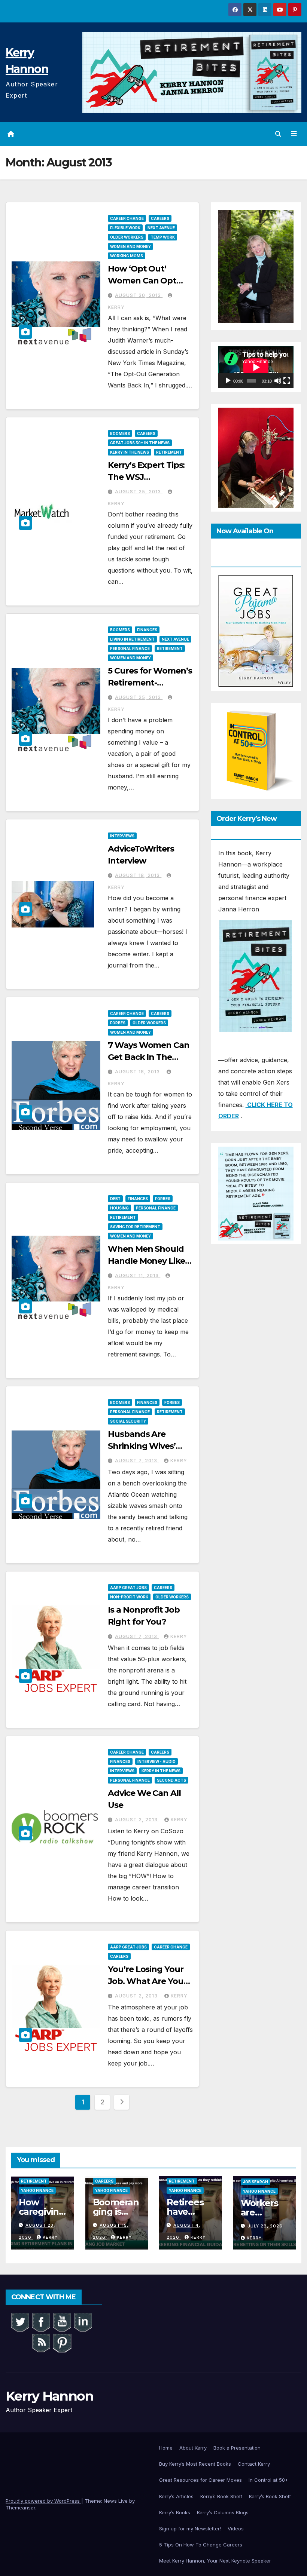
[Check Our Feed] (41, 2342)
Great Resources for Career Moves (200, 2480)
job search (256, 2182)
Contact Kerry (254, 2464)
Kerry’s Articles (176, 2496)
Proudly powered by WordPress (43, 2501)
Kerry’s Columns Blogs (223, 2512)
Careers (160, 218)
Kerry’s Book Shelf (221, 2496)
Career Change (127, 218)
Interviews (122, 836)
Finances (147, 630)
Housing (119, 1208)
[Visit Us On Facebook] (41, 2322)
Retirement (169, 452)
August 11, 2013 (138, 1275)
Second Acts (171, 1780)
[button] (278, 134)
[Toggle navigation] (294, 134)
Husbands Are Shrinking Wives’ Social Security (142, 1446)
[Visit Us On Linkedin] (83, 2322)
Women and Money (130, 246)
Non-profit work (129, 1597)
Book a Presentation (237, 2448)
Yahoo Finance (37, 2190)
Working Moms (127, 256)
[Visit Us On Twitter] (20, 2322)
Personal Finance (130, 648)
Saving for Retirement (135, 1227)
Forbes (118, 1023)
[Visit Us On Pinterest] (62, 2342)
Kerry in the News (130, 452)
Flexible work (125, 228)
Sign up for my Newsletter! (190, 2529)
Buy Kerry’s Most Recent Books (195, 2464)
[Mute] (278, 381)
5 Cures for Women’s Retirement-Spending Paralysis (150, 683)
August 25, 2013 (139, 492)
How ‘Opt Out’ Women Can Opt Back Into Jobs (142, 281)
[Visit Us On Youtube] (62, 2322)
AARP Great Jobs (128, 1588)
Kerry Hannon (50, 2396)
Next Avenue (161, 228)
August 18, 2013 (138, 875)
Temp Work (163, 237)
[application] (256, 367)
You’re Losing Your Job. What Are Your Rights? (147, 1981)
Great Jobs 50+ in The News (140, 443)
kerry (179, 1461)
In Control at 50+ (268, 2480)
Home (166, 2448)
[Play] (228, 381)
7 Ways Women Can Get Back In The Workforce (148, 1057)
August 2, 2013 (137, 1820)
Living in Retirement (132, 639)
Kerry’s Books (175, 2512)
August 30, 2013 (139, 295)
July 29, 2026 (265, 2226)
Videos (236, 2529)
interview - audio (156, 1761)
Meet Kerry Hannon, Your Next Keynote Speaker (215, 2561)
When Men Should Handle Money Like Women (146, 1261)
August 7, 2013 (137, 1461)
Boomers (120, 433)
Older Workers (127, 237)
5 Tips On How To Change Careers (201, 2545)
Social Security (128, 1421)
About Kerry (193, 2448)
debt (115, 1199)
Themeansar (20, 2508)
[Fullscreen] (287, 381)
